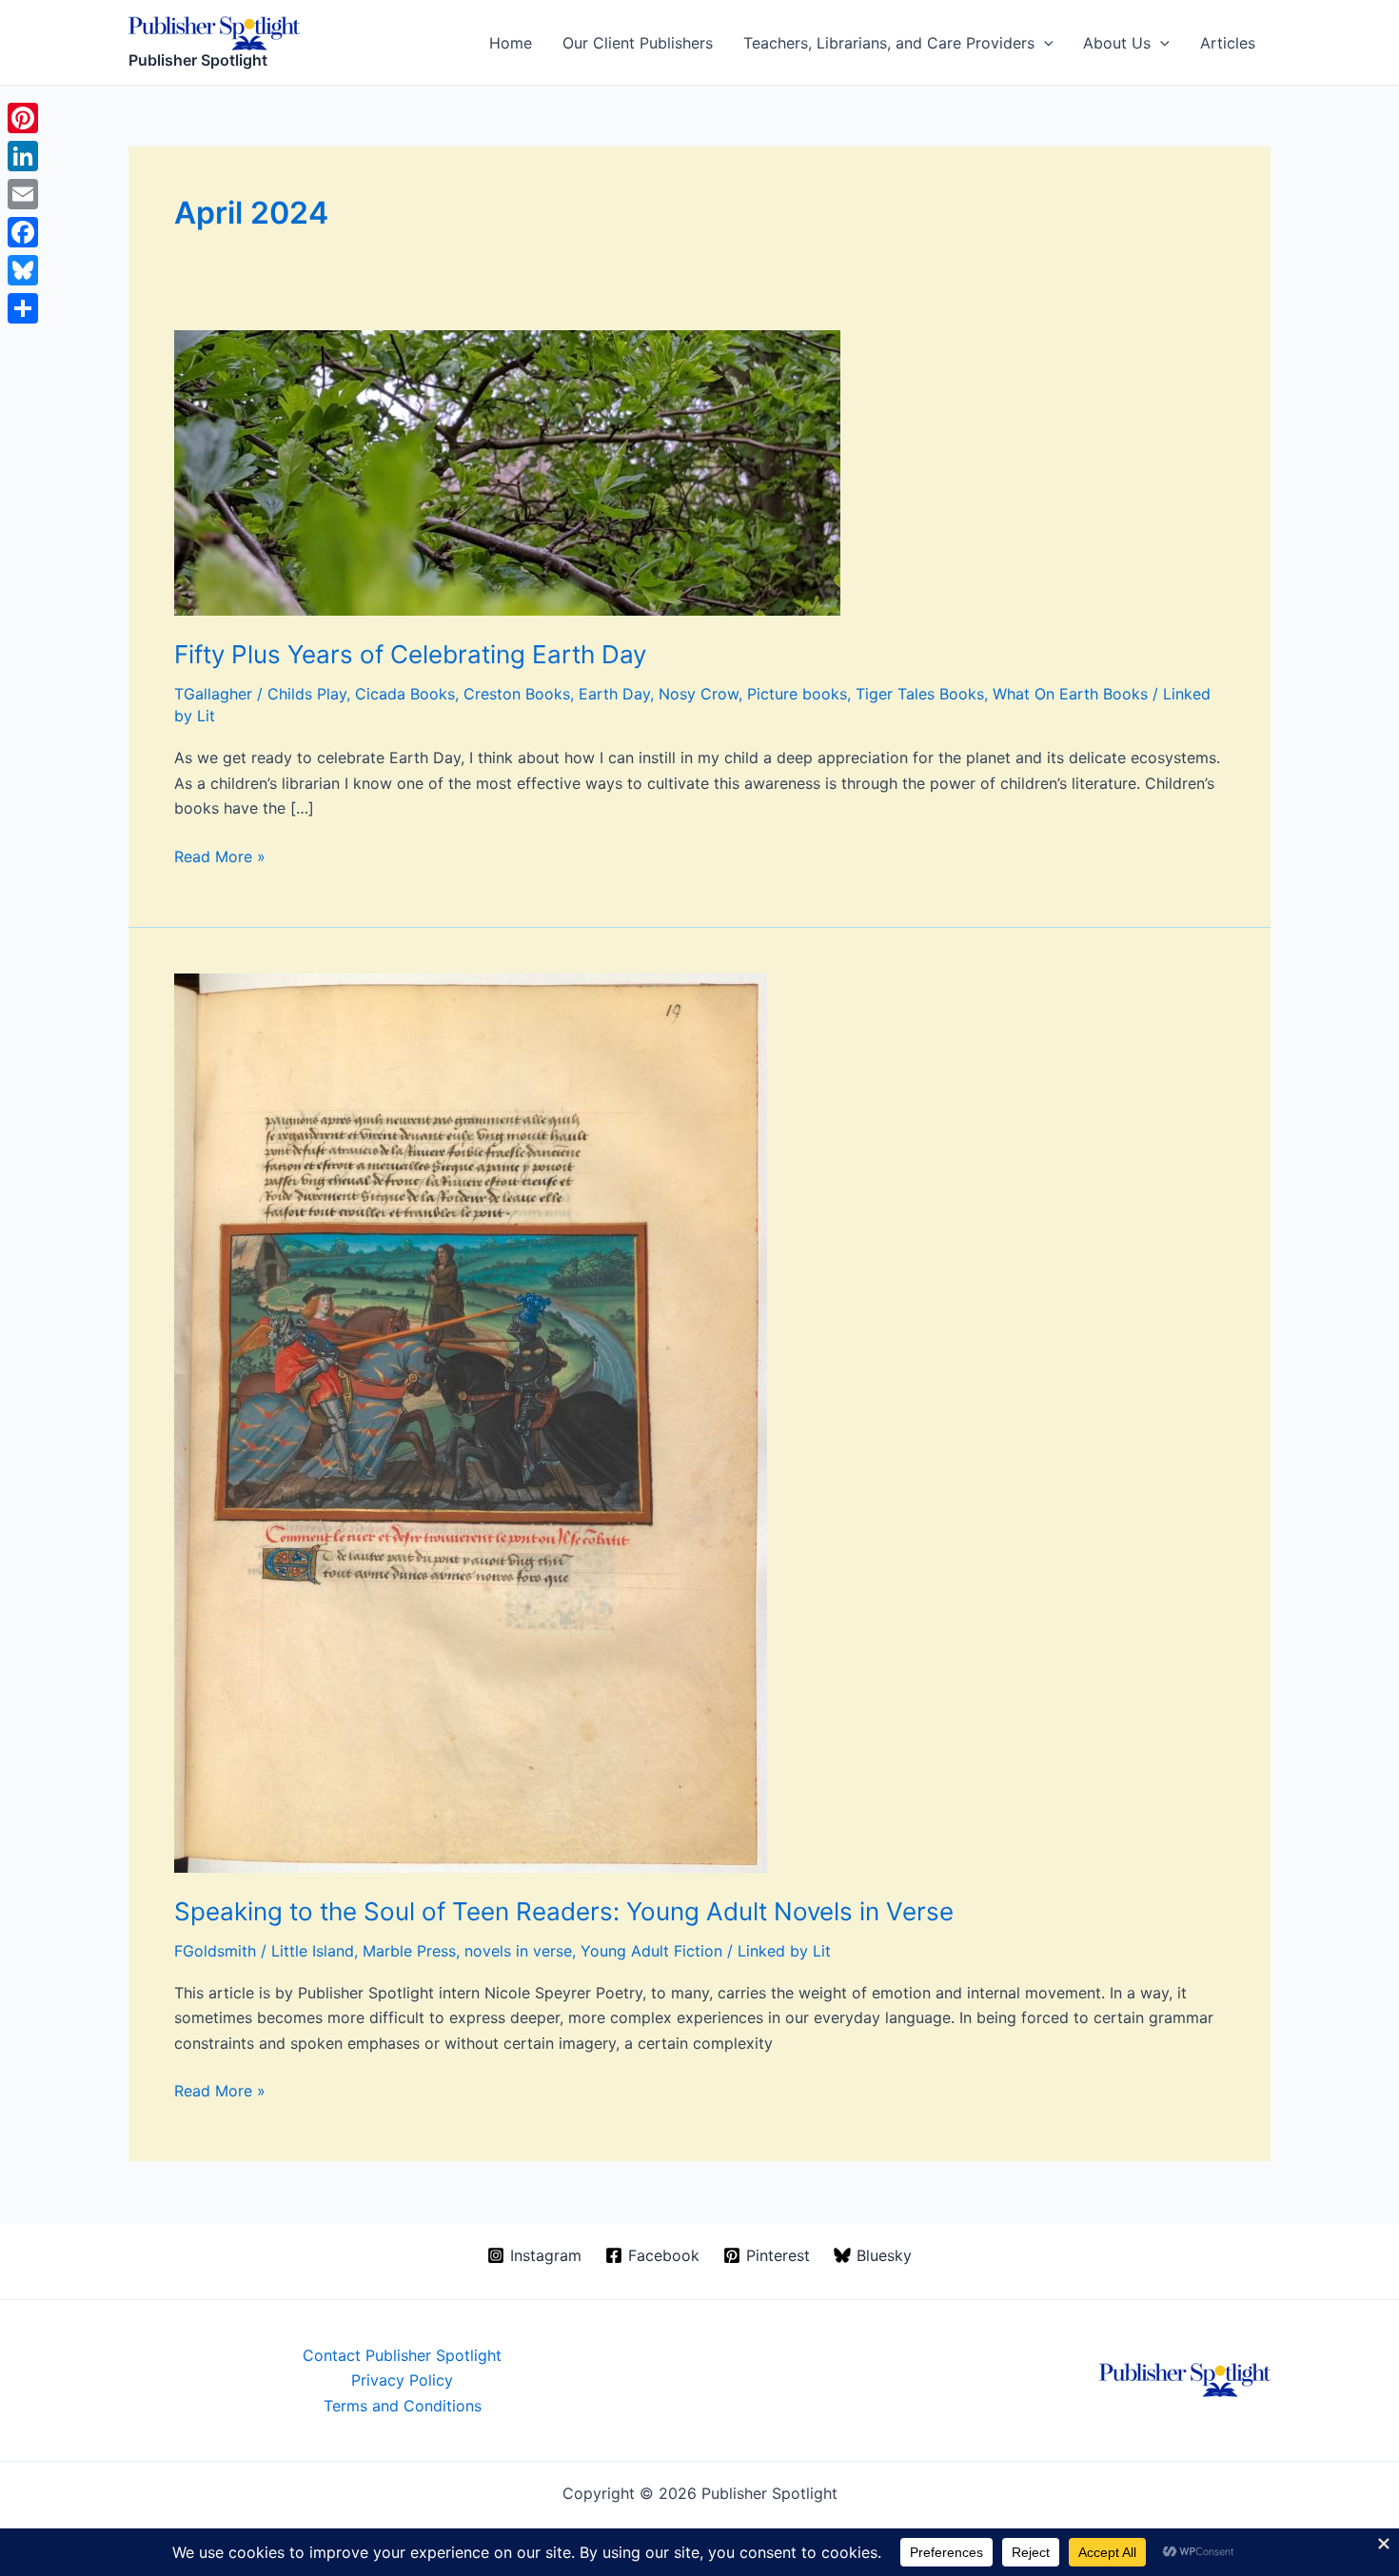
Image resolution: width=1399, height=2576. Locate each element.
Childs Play (307, 694)
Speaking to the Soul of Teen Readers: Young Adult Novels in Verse (564, 1911)
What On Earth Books (1070, 694)
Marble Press (409, 1951)
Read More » (220, 857)
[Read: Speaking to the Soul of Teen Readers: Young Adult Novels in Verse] (471, 1422)
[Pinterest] (23, 118)
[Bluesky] (23, 270)
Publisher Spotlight (198, 60)
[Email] (23, 194)
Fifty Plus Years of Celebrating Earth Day (410, 654)
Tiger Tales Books (920, 694)
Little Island (313, 1951)
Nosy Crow (699, 694)
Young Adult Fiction (651, 1951)
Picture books (797, 694)
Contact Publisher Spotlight (402, 2355)
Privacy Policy (402, 2380)
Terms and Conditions (403, 2406)
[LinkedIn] (23, 156)
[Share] (23, 308)
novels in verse (518, 1951)
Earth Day (614, 694)
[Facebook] (23, 232)
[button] (1044, 43)
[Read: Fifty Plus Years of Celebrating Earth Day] (507, 471)
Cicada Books (405, 694)
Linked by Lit (784, 1951)
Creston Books (517, 694)
